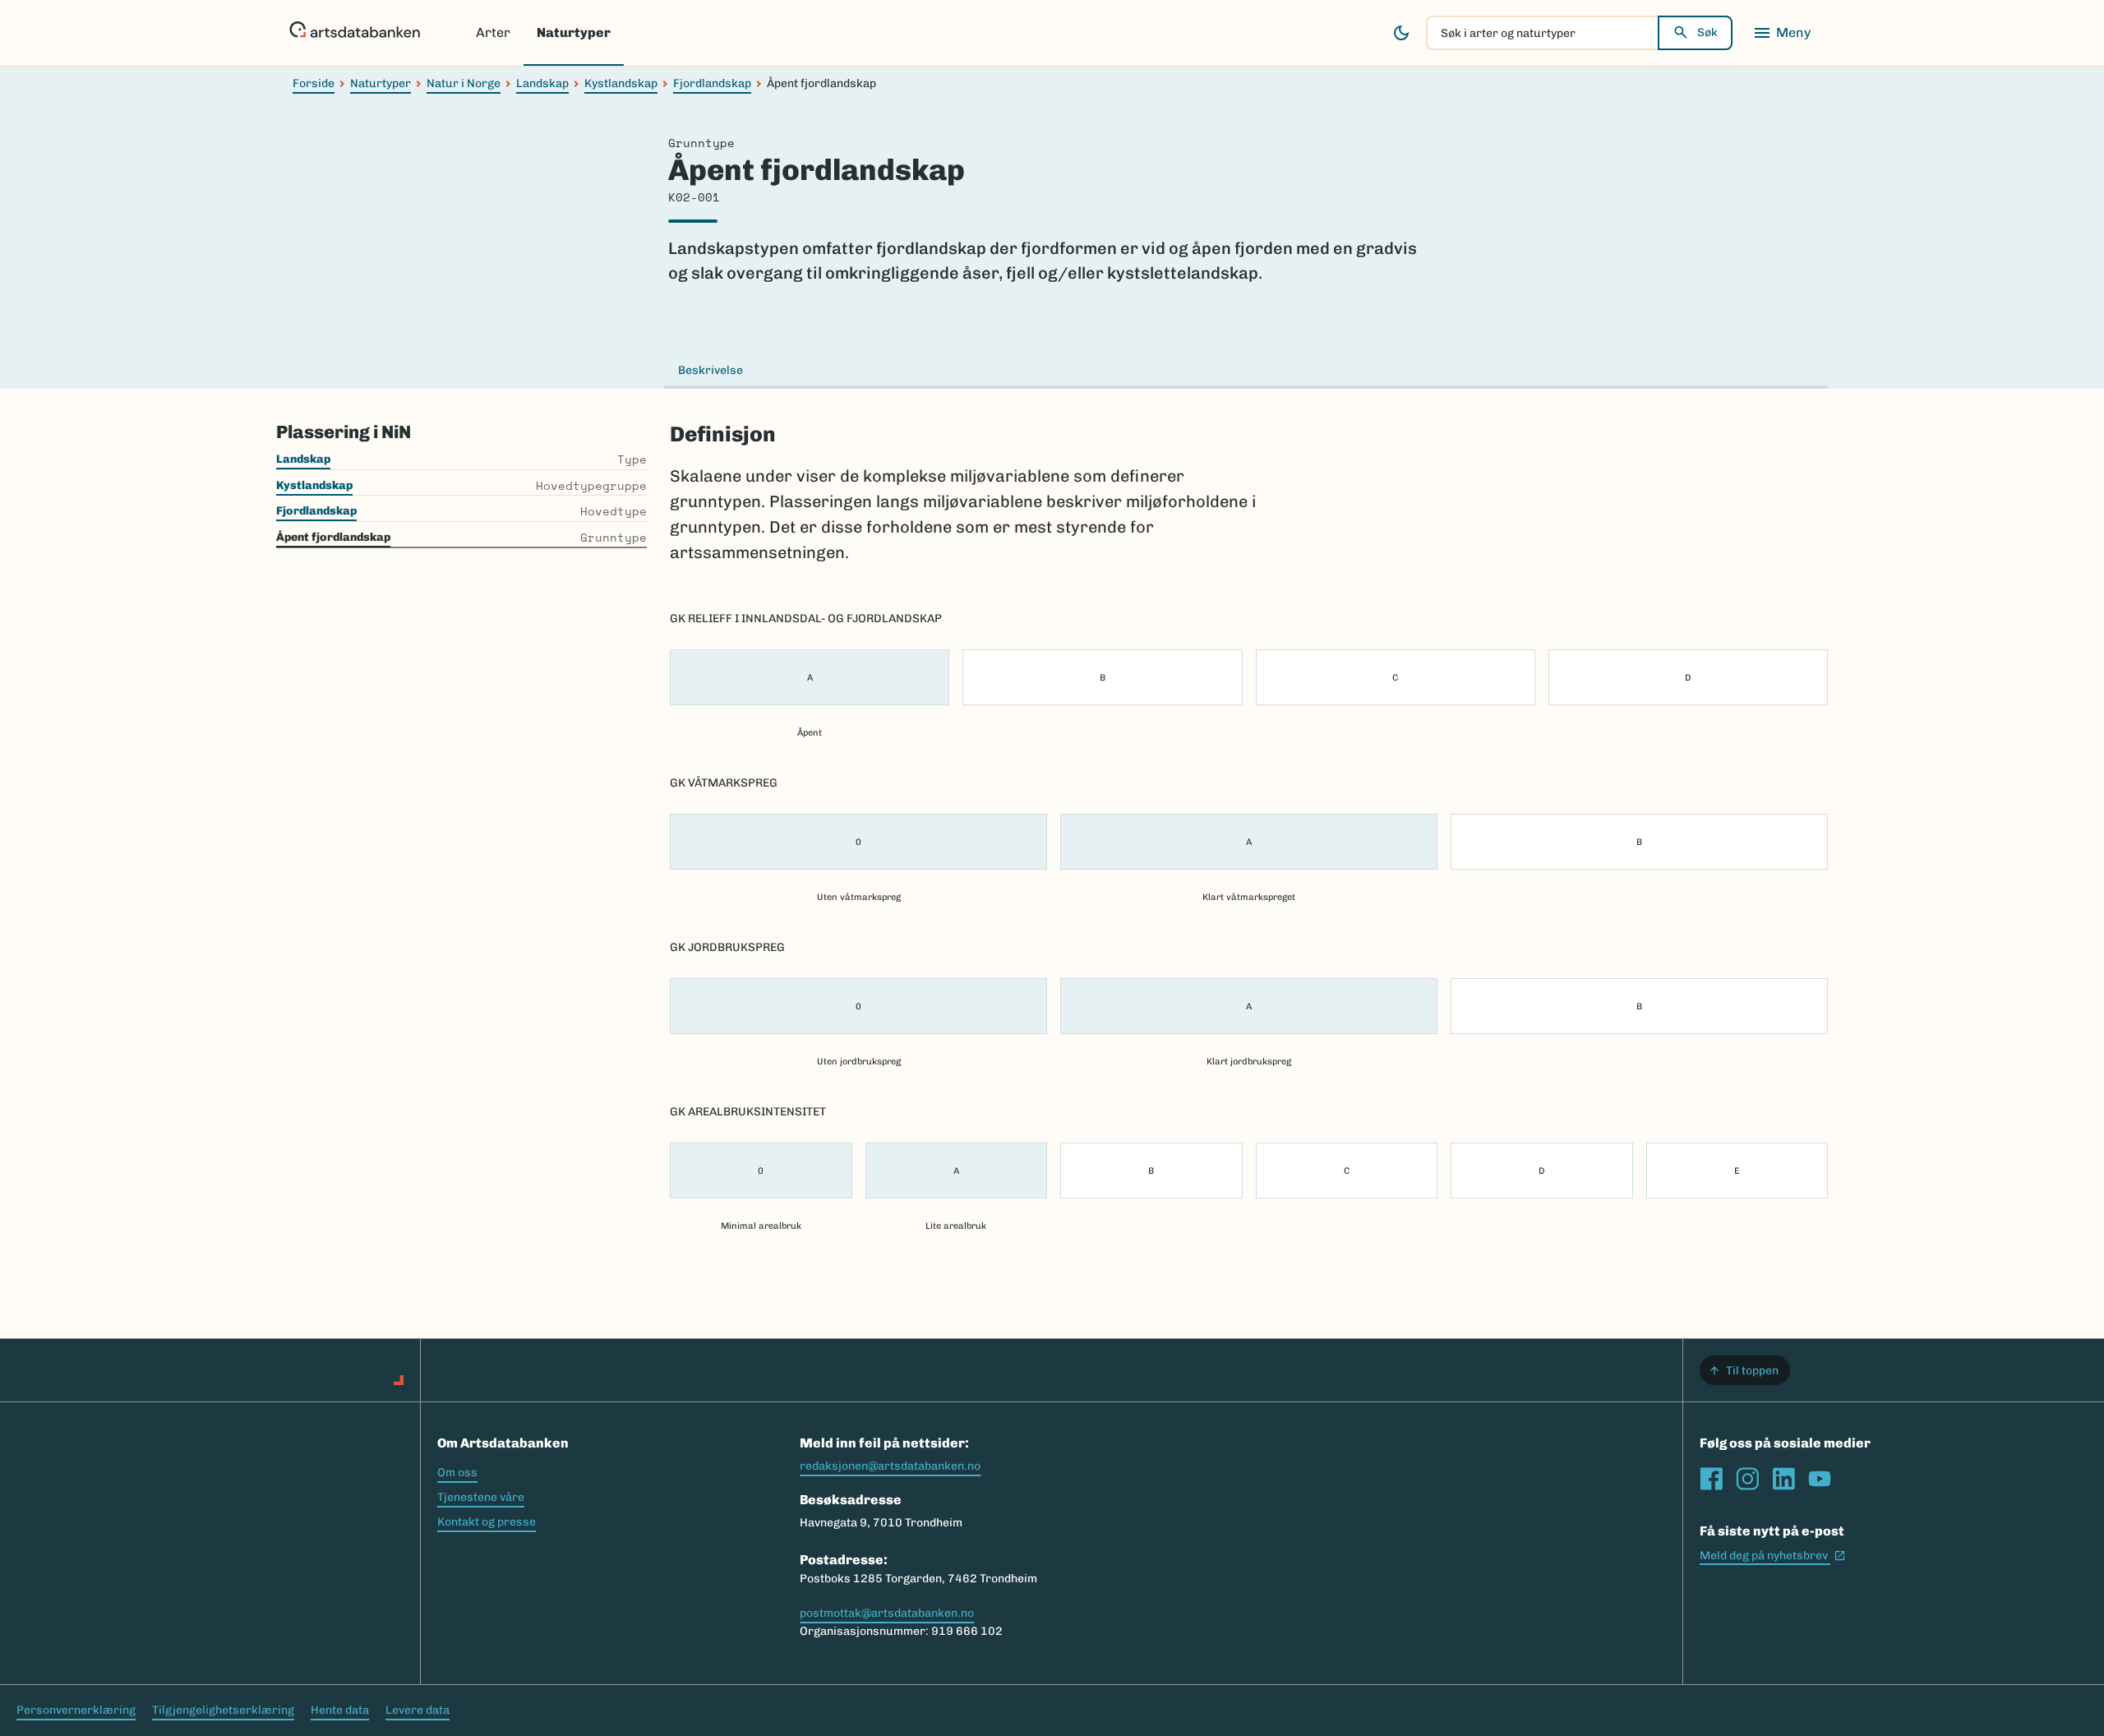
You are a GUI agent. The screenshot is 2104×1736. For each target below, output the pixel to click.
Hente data (340, 1710)
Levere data (418, 1710)
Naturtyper (574, 32)
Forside (314, 83)
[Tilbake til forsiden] (355, 33)
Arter (493, 32)
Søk (1707, 32)
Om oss (457, 1473)
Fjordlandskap (712, 83)
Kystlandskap (621, 83)
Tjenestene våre (481, 1497)
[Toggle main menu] (1782, 33)
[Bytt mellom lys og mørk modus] (1401, 33)
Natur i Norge (464, 83)
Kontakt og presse (487, 1522)
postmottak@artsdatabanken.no (887, 1613)
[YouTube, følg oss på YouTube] (1820, 1479)
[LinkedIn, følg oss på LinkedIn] (1783, 1479)
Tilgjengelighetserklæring (223, 1710)
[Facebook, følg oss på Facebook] (1711, 1479)
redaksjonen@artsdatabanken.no (890, 1466)
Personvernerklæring (76, 1710)
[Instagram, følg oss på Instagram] (1747, 1479)
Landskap (542, 83)
